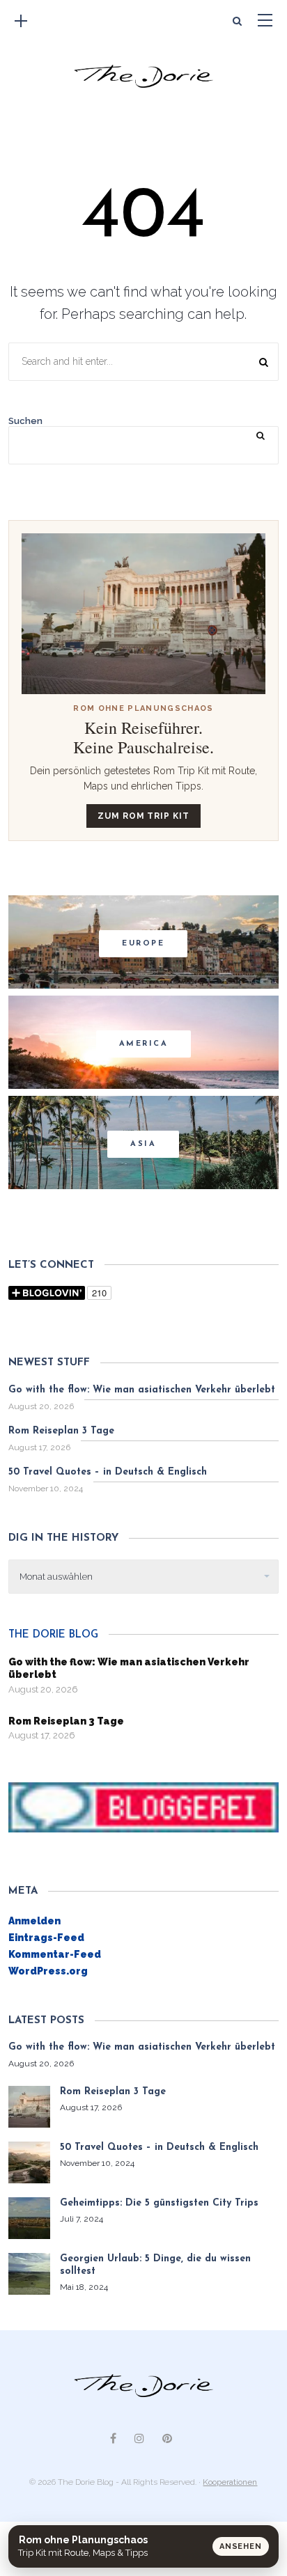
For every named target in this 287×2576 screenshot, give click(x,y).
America (144, 1044)
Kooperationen (230, 2482)
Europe (143, 944)
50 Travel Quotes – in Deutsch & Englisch (108, 1472)
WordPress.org (48, 1971)
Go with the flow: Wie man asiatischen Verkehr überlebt (142, 1390)
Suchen (25, 421)
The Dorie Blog (53, 1635)
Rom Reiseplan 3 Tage (61, 1431)
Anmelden (34, 1921)
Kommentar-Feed (55, 1954)
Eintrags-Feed (46, 1938)
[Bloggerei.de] (143, 1807)
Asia (143, 1144)
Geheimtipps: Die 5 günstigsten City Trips (159, 2203)
